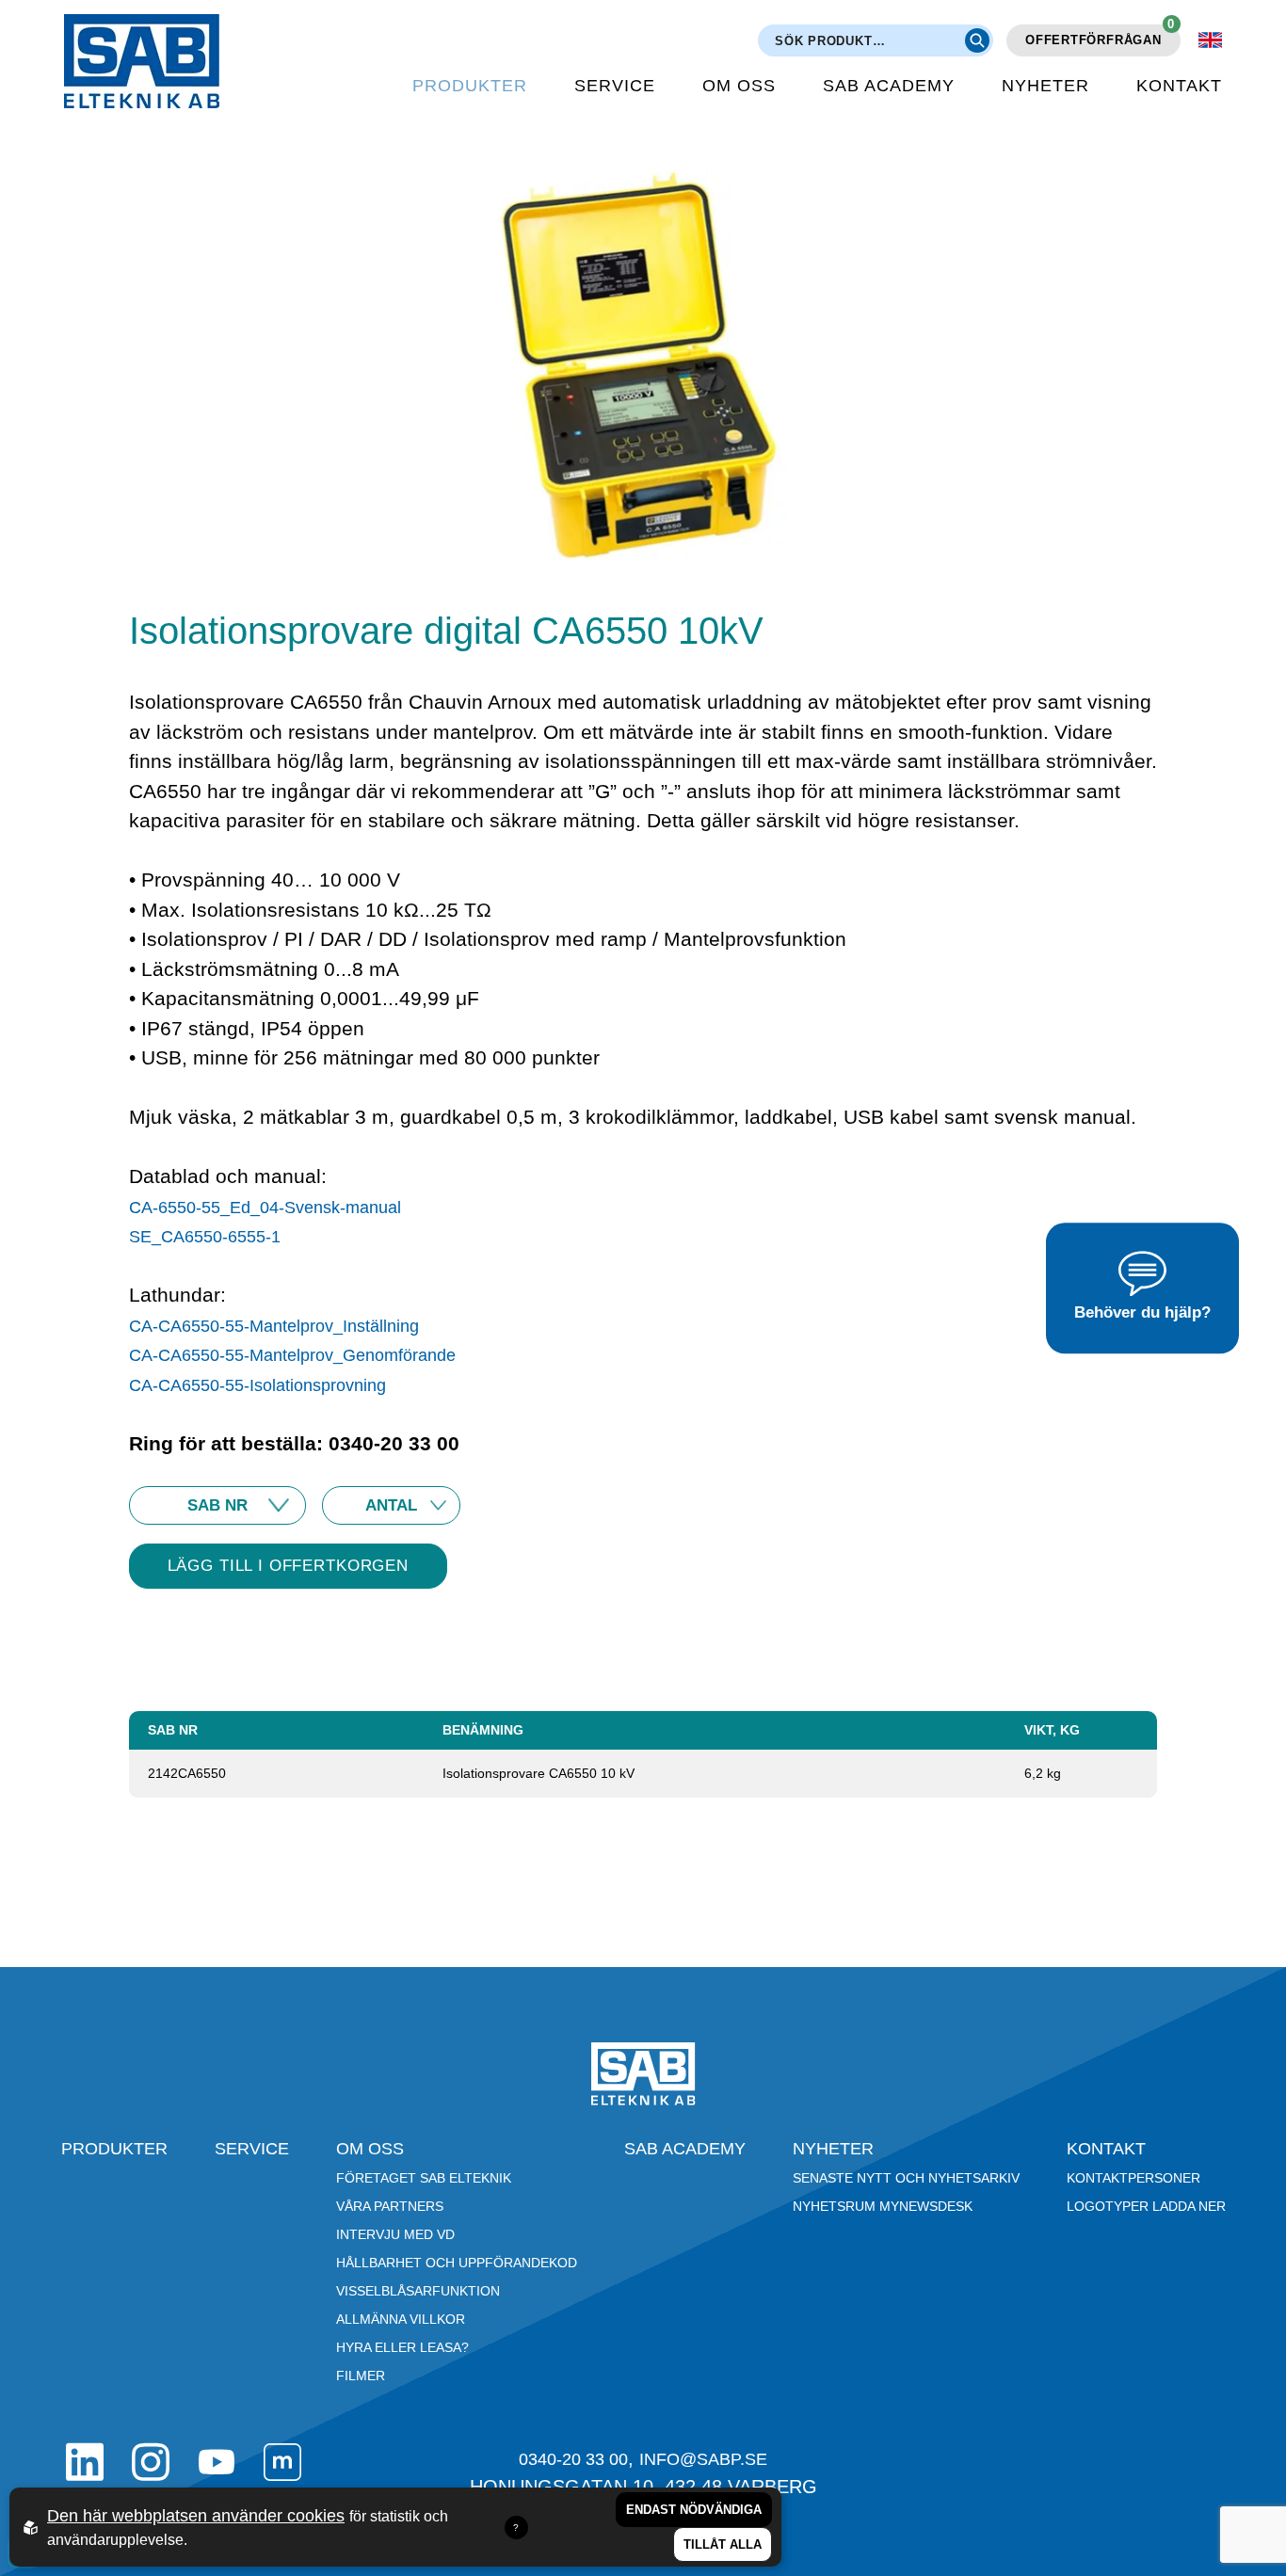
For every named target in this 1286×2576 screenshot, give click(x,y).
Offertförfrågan (1100, 36)
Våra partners (390, 2206)
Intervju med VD (395, 2234)
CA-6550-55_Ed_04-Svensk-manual (265, 1208)
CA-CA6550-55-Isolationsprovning (257, 1385)
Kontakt (1179, 86)
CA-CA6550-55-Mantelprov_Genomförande (292, 1355)
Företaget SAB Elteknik (424, 2178)
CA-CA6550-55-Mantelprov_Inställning (274, 1326)
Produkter (470, 86)
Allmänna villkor (401, 2319)
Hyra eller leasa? (402, 2347)
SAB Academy (889, 86)
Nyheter (1045, 86)
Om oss (739, 86)
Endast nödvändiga (694, 2510)
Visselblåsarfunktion (418, 2291)
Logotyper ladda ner (1146, 2206)
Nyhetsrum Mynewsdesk (883, 2206)
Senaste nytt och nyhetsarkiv (906, 2178)
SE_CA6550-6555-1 (205, 1237)
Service (615, 86)
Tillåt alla (723, 2544)
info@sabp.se (703, 2459)
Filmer (361, 2376)
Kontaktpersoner (1133, 2178)
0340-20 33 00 (573, 2459)
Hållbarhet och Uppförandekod (457, 2263)
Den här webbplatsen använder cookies (196, 2516)
